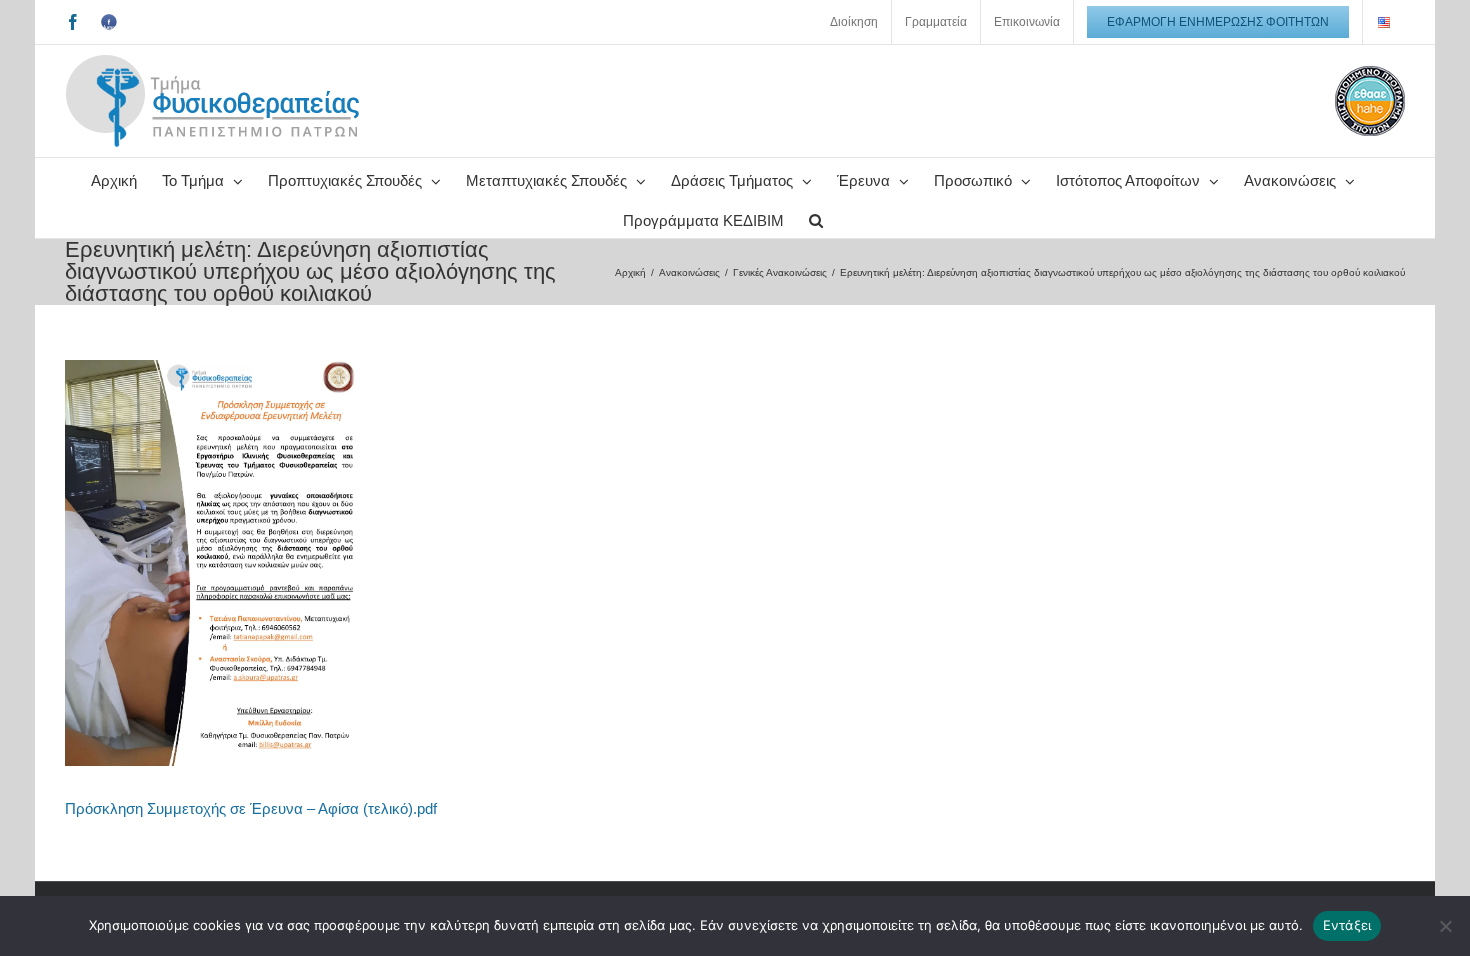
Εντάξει (1347, 925)
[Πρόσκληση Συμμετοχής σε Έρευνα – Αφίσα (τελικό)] (215, 367)
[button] (816, 218)
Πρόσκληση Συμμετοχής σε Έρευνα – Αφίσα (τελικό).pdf (251, 808)
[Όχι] (1445, 926)
